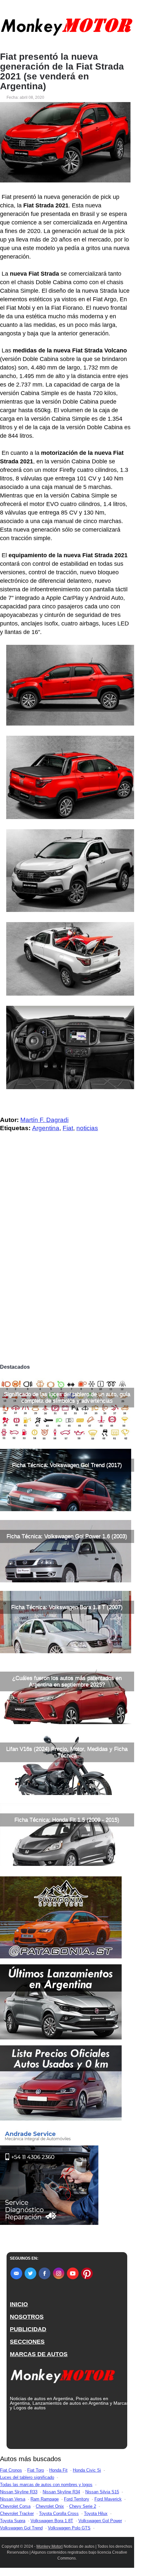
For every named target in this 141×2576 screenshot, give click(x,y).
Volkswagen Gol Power (100, 2521)
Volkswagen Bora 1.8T (52, 2521)
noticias (87, 1128)
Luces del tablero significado (27, 2477)
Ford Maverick (108, 2499)
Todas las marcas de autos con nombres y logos (46, 2485)
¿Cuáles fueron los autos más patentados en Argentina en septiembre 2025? (67, 1681)
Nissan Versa (13, 2499)
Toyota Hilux (96, 2513)
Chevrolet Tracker (17, 2513)
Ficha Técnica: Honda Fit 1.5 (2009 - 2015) (67, 1820)
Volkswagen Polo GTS (69, 2528)
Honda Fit (58, 2470)
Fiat (68, 1128)
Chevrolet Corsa (15, 2506)
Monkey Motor (49, 2546)
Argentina (46, 1128)
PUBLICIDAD (28, 2329)
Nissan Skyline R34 (61, 2492)
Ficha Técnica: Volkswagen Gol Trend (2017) (67, 1465)
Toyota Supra (13, 2521)
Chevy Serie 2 (83, 2506)
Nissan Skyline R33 (19, 2492)
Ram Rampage (45, 2499)
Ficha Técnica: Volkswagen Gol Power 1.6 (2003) (67, 1536)
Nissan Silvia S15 (102, 2492)
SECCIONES (27, 2342)
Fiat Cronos (11, 2470)
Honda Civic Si (87, 2470)
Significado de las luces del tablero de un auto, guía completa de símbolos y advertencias (67, 1397)
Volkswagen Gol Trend (21, 2528)
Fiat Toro (36, 2470)
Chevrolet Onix (50, 2506)
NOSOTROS (27, 2317)
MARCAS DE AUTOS (39, 2354)
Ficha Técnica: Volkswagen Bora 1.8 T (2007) (67, 1607)
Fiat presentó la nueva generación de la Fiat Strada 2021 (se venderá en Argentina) (62, 72)
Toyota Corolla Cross (59, 2513)
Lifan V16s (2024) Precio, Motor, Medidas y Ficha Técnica (67, 1752)
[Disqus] (67, 1269)
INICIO (19, 2304)
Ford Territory (77, 2499)
